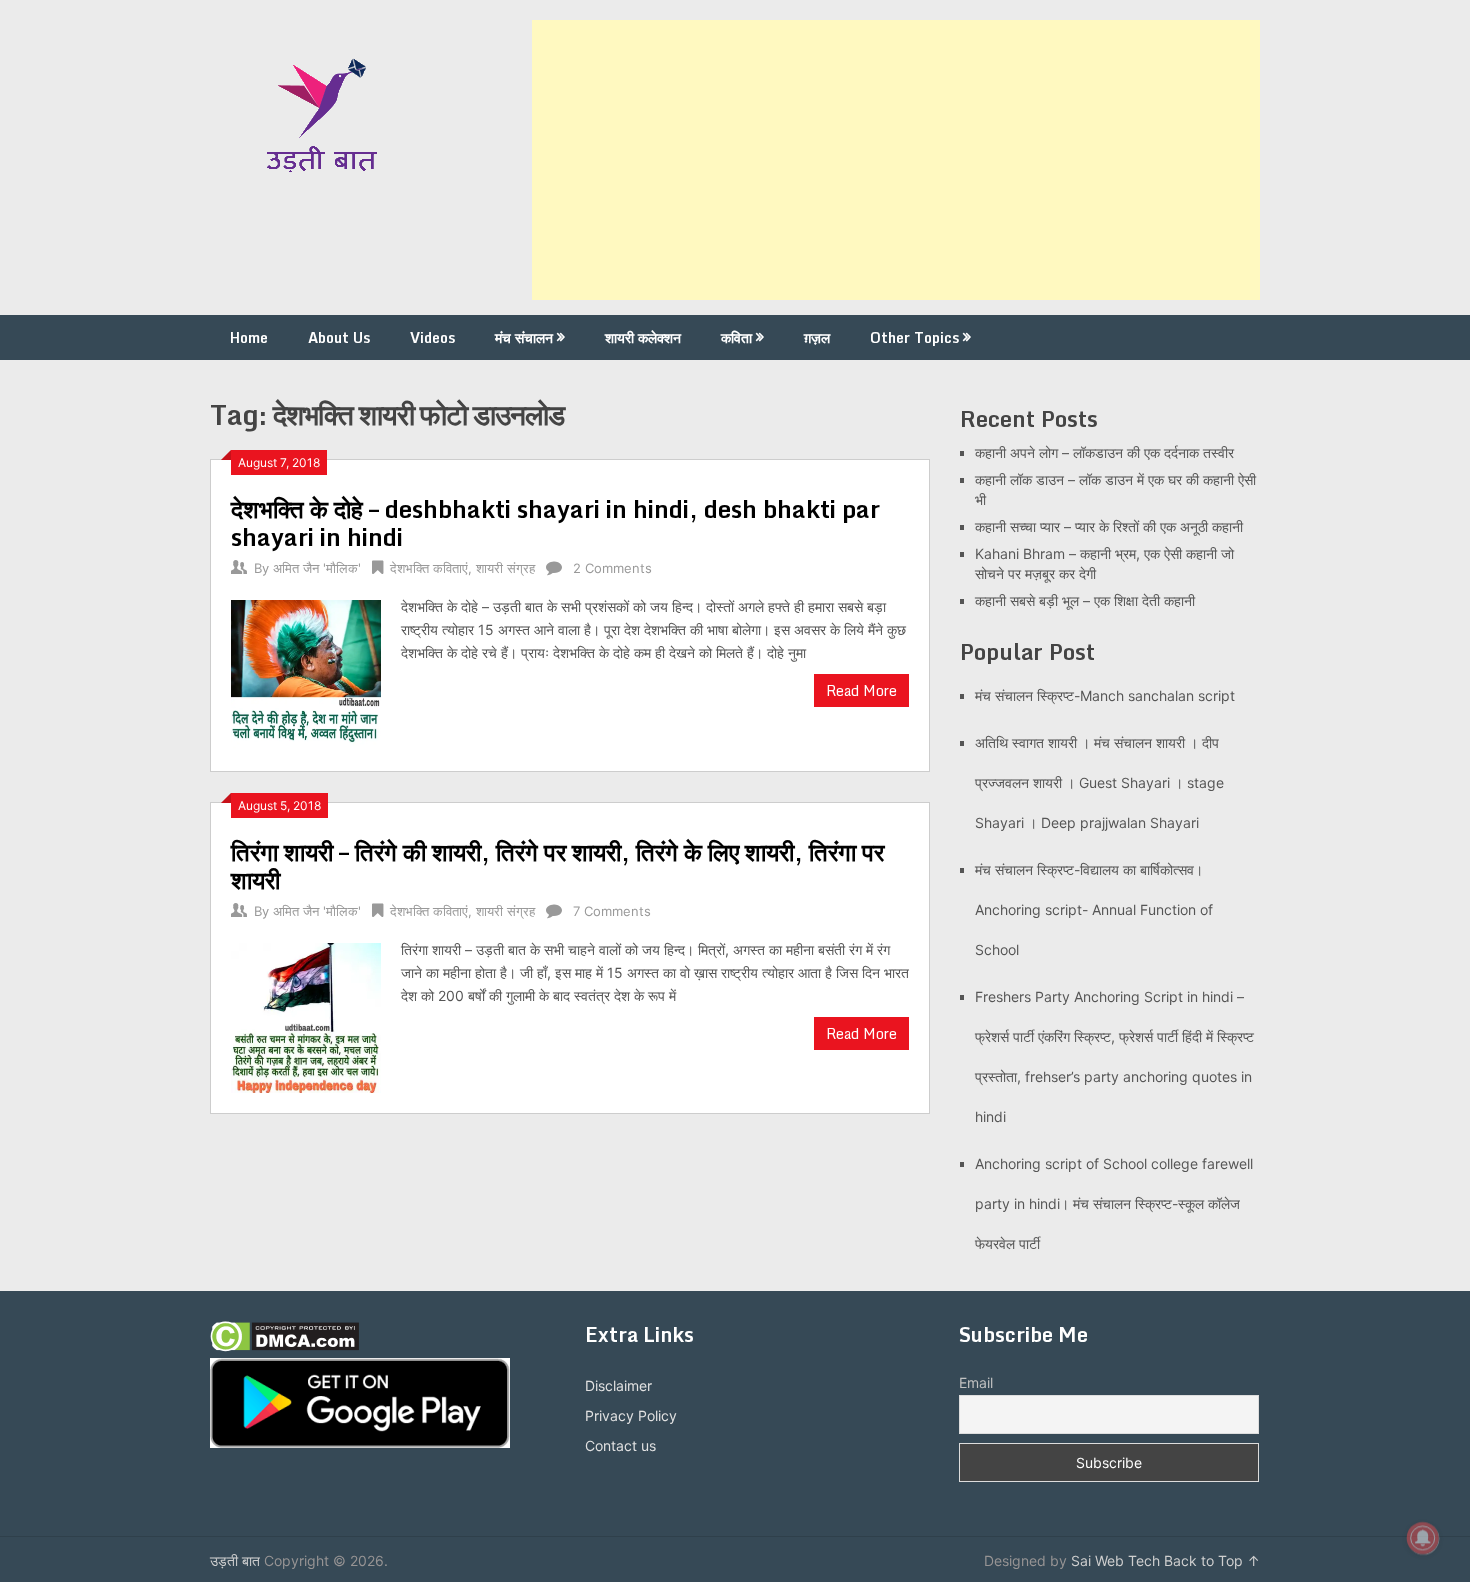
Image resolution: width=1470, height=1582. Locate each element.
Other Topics (914, 337)
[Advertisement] (896, 160)
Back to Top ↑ (1212, 1560)
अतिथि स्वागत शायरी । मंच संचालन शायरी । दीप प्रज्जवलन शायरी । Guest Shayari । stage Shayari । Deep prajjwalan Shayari (1099, 782)
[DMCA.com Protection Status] (284, 1346)
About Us (339, 337)
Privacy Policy (631, 1415)
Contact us (620, 1445)
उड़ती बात (235, 1560)
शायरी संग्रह (505, 568)
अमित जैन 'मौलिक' (317, 568)
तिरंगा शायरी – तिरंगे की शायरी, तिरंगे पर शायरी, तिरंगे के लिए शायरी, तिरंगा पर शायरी (557, 865)
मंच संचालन (524, 337)
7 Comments (612, 911)
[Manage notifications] (1423, 1538)
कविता (736, 337)
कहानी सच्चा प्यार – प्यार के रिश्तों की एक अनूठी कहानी (1109, 526)
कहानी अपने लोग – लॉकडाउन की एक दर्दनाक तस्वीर (1104, 452)
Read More (861, 690)
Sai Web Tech (1115, 1560)
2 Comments (612, 568)
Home (249, 337)
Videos (432, 337)
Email (976, 1382)
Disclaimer (618, 1385)
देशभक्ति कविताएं (429, 568)
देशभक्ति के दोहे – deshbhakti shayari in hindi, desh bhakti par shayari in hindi (555, 522)
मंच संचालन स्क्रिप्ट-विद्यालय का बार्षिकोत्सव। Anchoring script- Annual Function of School (1094, 909)
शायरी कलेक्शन (643, 337)
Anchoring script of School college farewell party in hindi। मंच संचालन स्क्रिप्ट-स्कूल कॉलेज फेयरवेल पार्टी (1114, 1203)
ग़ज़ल (817, 337)
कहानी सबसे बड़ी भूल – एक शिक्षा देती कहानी (1085, 600)
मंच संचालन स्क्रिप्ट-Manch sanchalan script (1105, 695)
